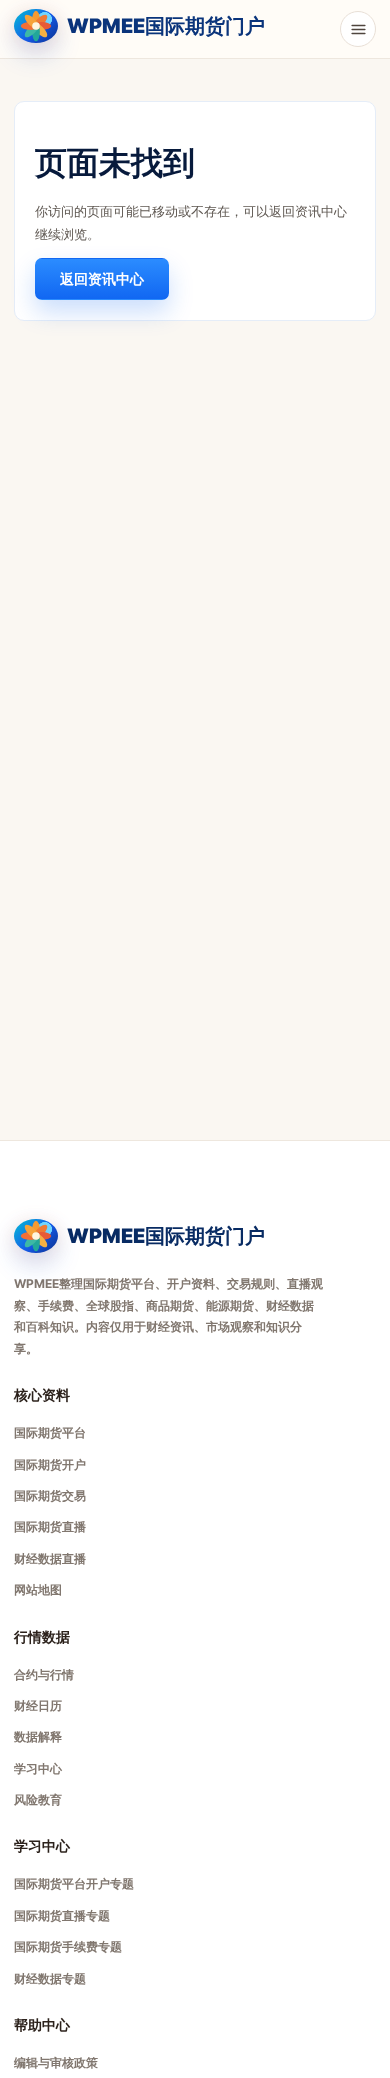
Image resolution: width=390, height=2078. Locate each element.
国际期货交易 (50, 1495)
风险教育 (38, 1799)
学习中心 (38, 1768)
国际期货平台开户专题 (74, 1883)
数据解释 (38, 1736)
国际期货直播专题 (62, 1915)
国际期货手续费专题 (68, 1946)
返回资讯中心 (102, 278)
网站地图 (38, 1589)
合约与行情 (44, 1674)
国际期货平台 (50, 1432)
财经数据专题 (50, 1978)
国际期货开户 (50, 1464)
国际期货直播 (50, 1526)
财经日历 (38, 1705)
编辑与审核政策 (56, 2062)
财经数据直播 (50, 1558)
